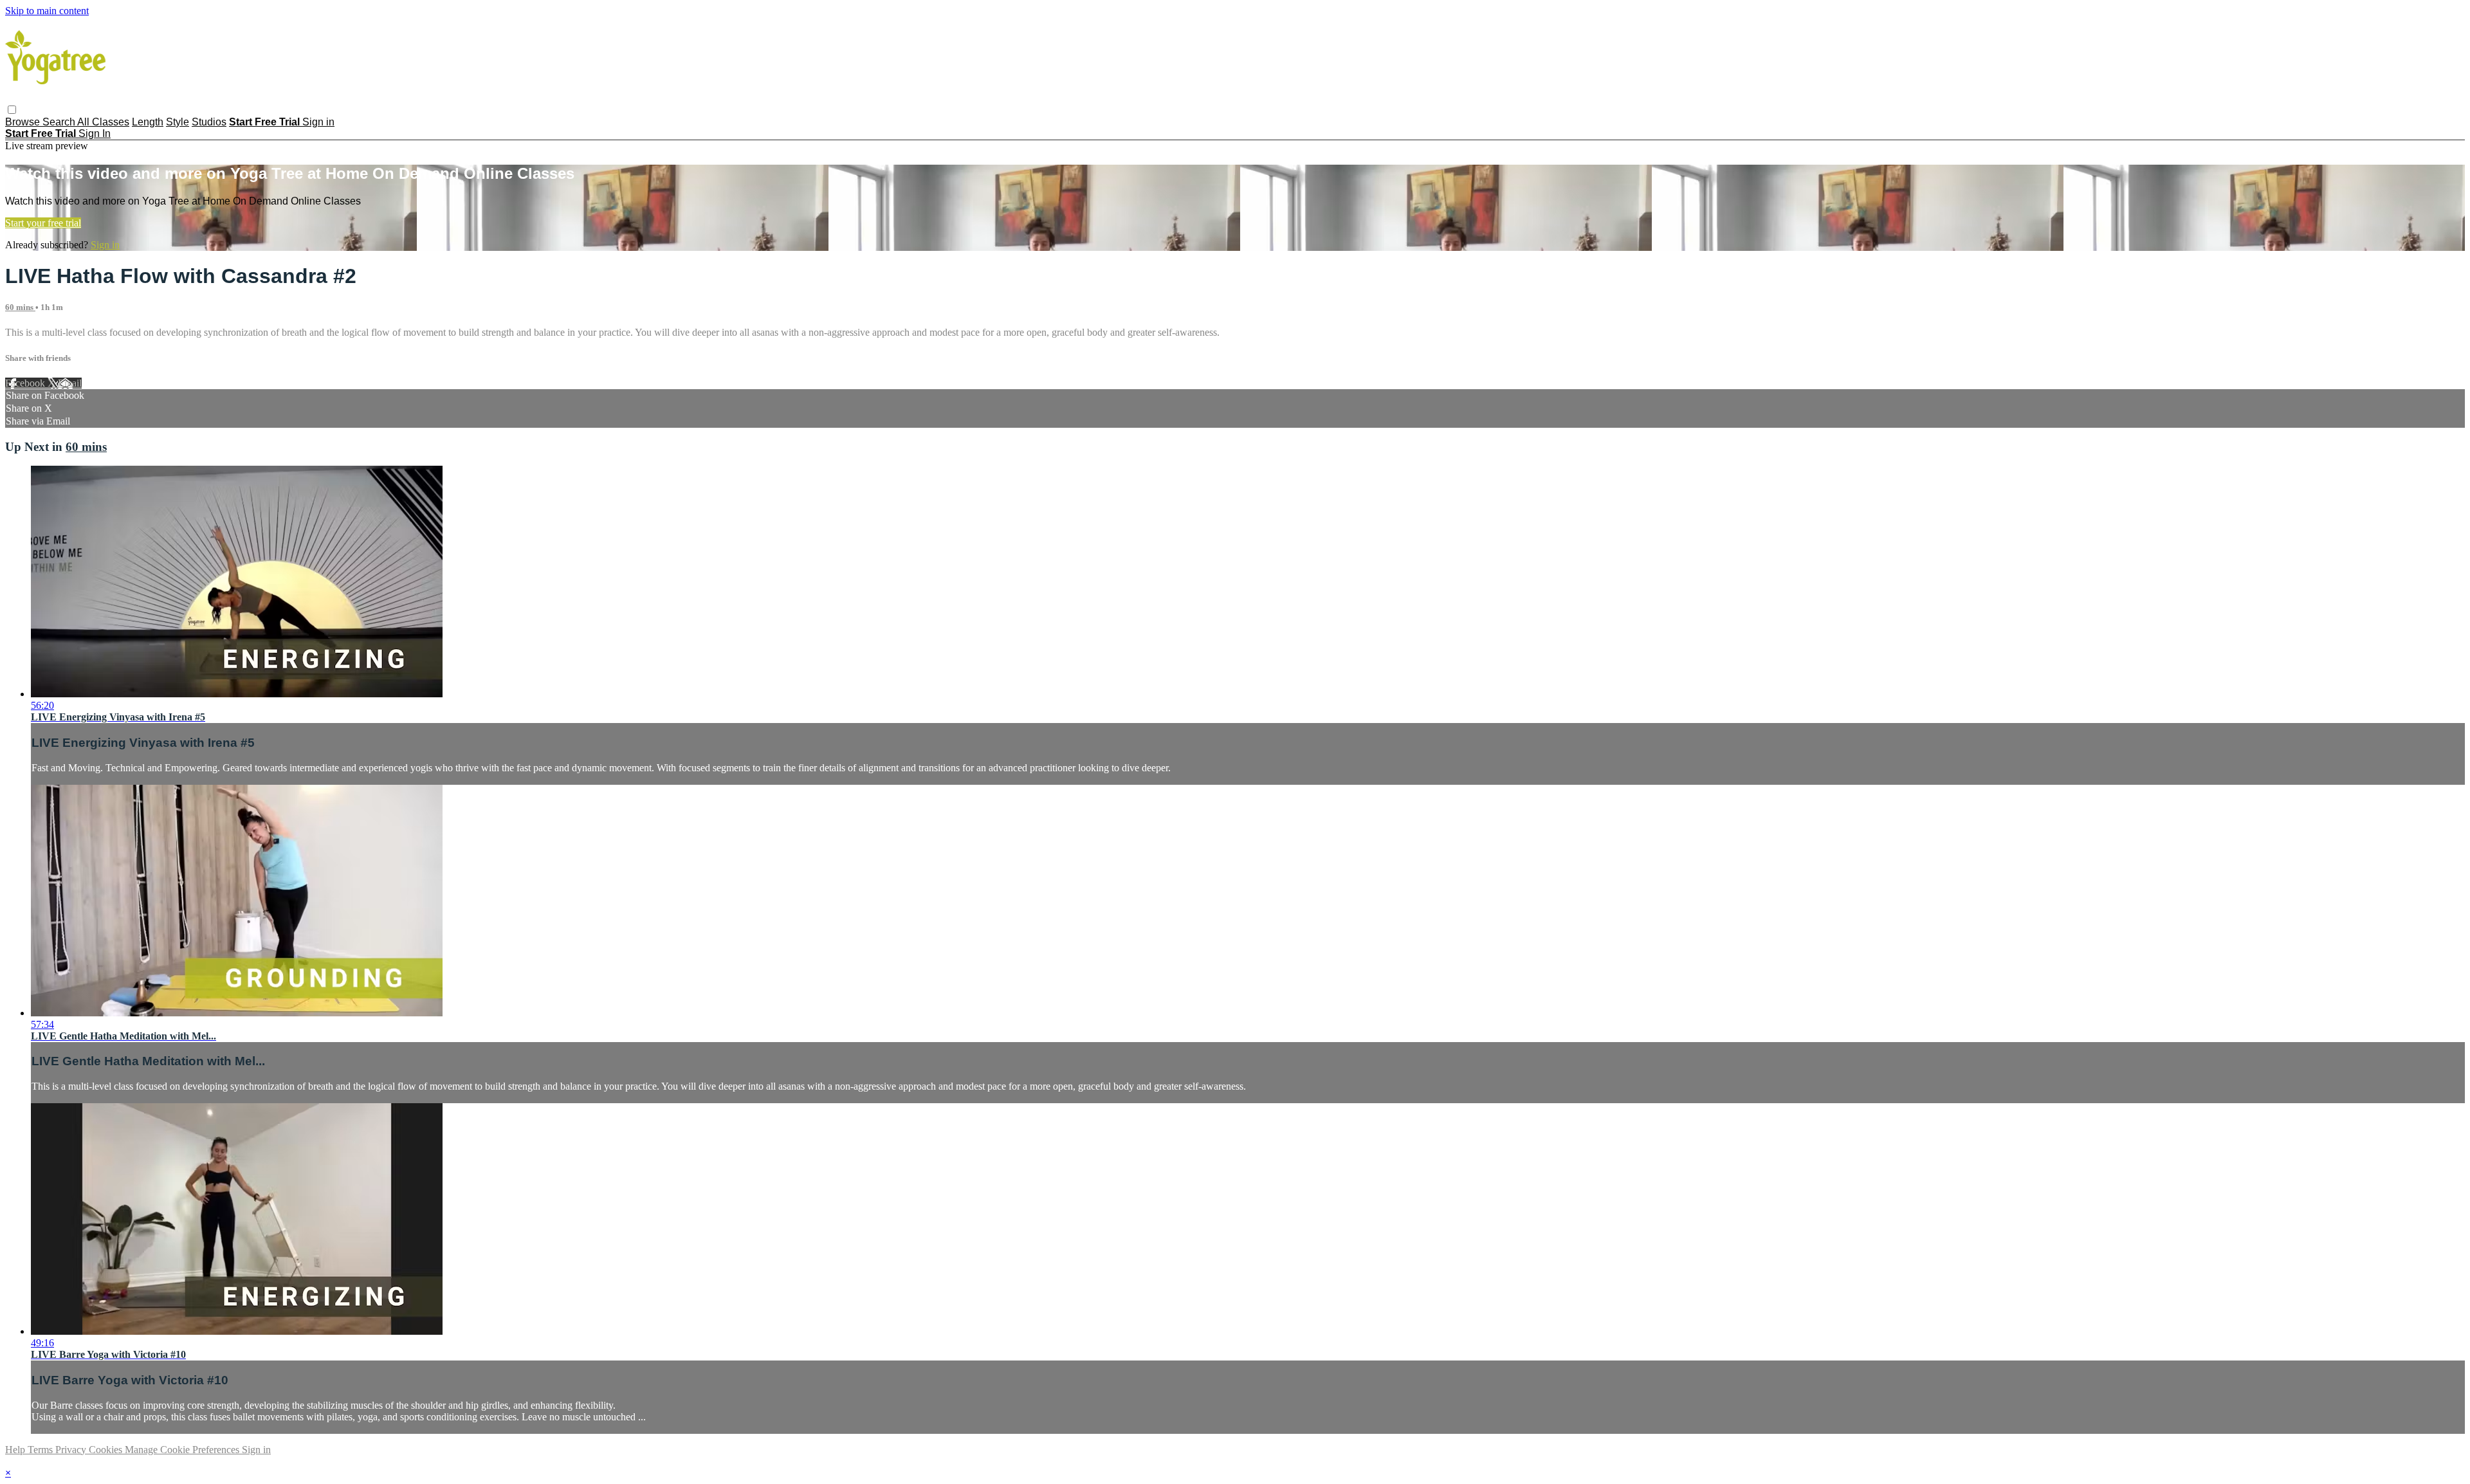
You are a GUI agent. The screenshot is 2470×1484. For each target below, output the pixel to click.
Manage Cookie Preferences (183, 1450)
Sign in (318, 122)
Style (178, 122)
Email (70, 383)
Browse (24, 122)
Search (60, 122)
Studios (209, 122)
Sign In (95, 133)
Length (148, 122)
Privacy (72, 1450)
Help (16, 1450)
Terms (41, 1450)
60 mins (20, 307)
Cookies (107, 1450)
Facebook (26, 383)
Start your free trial (43, 223)
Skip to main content (47, 11)
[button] (12, 110)
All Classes (103, 122)
